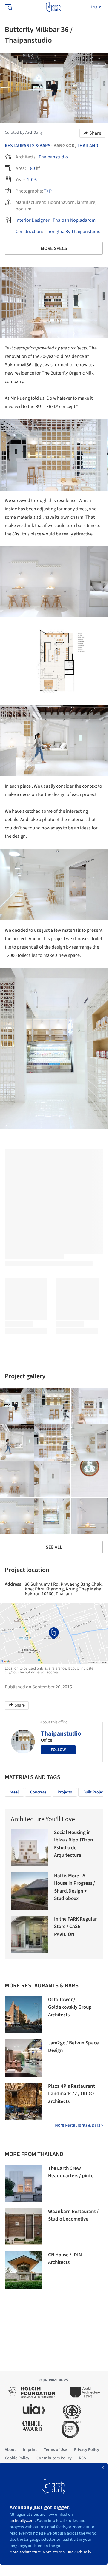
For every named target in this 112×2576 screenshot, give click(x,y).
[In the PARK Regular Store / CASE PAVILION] (29, 1934)
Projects (65, 1792)
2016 (32, 180)
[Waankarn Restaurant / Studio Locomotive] (23, 2227)
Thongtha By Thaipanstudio (73, 232)
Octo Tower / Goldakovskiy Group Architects (70, 2007)
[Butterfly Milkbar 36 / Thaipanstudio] (52, 1406)
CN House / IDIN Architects (65, 2259)
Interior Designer (33, 220)
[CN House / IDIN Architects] (23, 2270)
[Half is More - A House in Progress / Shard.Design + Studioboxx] (29, 1891)
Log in (96, 7)
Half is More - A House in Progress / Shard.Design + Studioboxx (75, 1887)
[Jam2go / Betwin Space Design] (23, 2058)
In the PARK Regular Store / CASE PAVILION (75, 1927)
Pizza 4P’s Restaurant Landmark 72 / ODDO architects (72, 2094)
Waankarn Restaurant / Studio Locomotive (73, 2215)
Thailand (88, 146)
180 (31, 168)
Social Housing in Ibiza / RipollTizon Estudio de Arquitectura (74, 1844)
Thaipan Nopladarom (74, 220)
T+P (48, 191)
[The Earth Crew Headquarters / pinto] (23, 2183)
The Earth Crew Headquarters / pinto (71, 2172)
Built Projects (95, 1792)
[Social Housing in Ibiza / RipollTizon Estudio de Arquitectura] (29, 1848)
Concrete (38, 1792)
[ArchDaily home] (54, 7)
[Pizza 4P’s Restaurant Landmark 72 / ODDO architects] (23, 2101)
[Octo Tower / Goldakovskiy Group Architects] (23, 2015)
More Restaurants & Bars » (79, 2125)
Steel (14, 1792)
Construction (29, 232)
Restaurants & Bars (28, 146)
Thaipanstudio (53, 157)
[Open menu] (8, 7)
